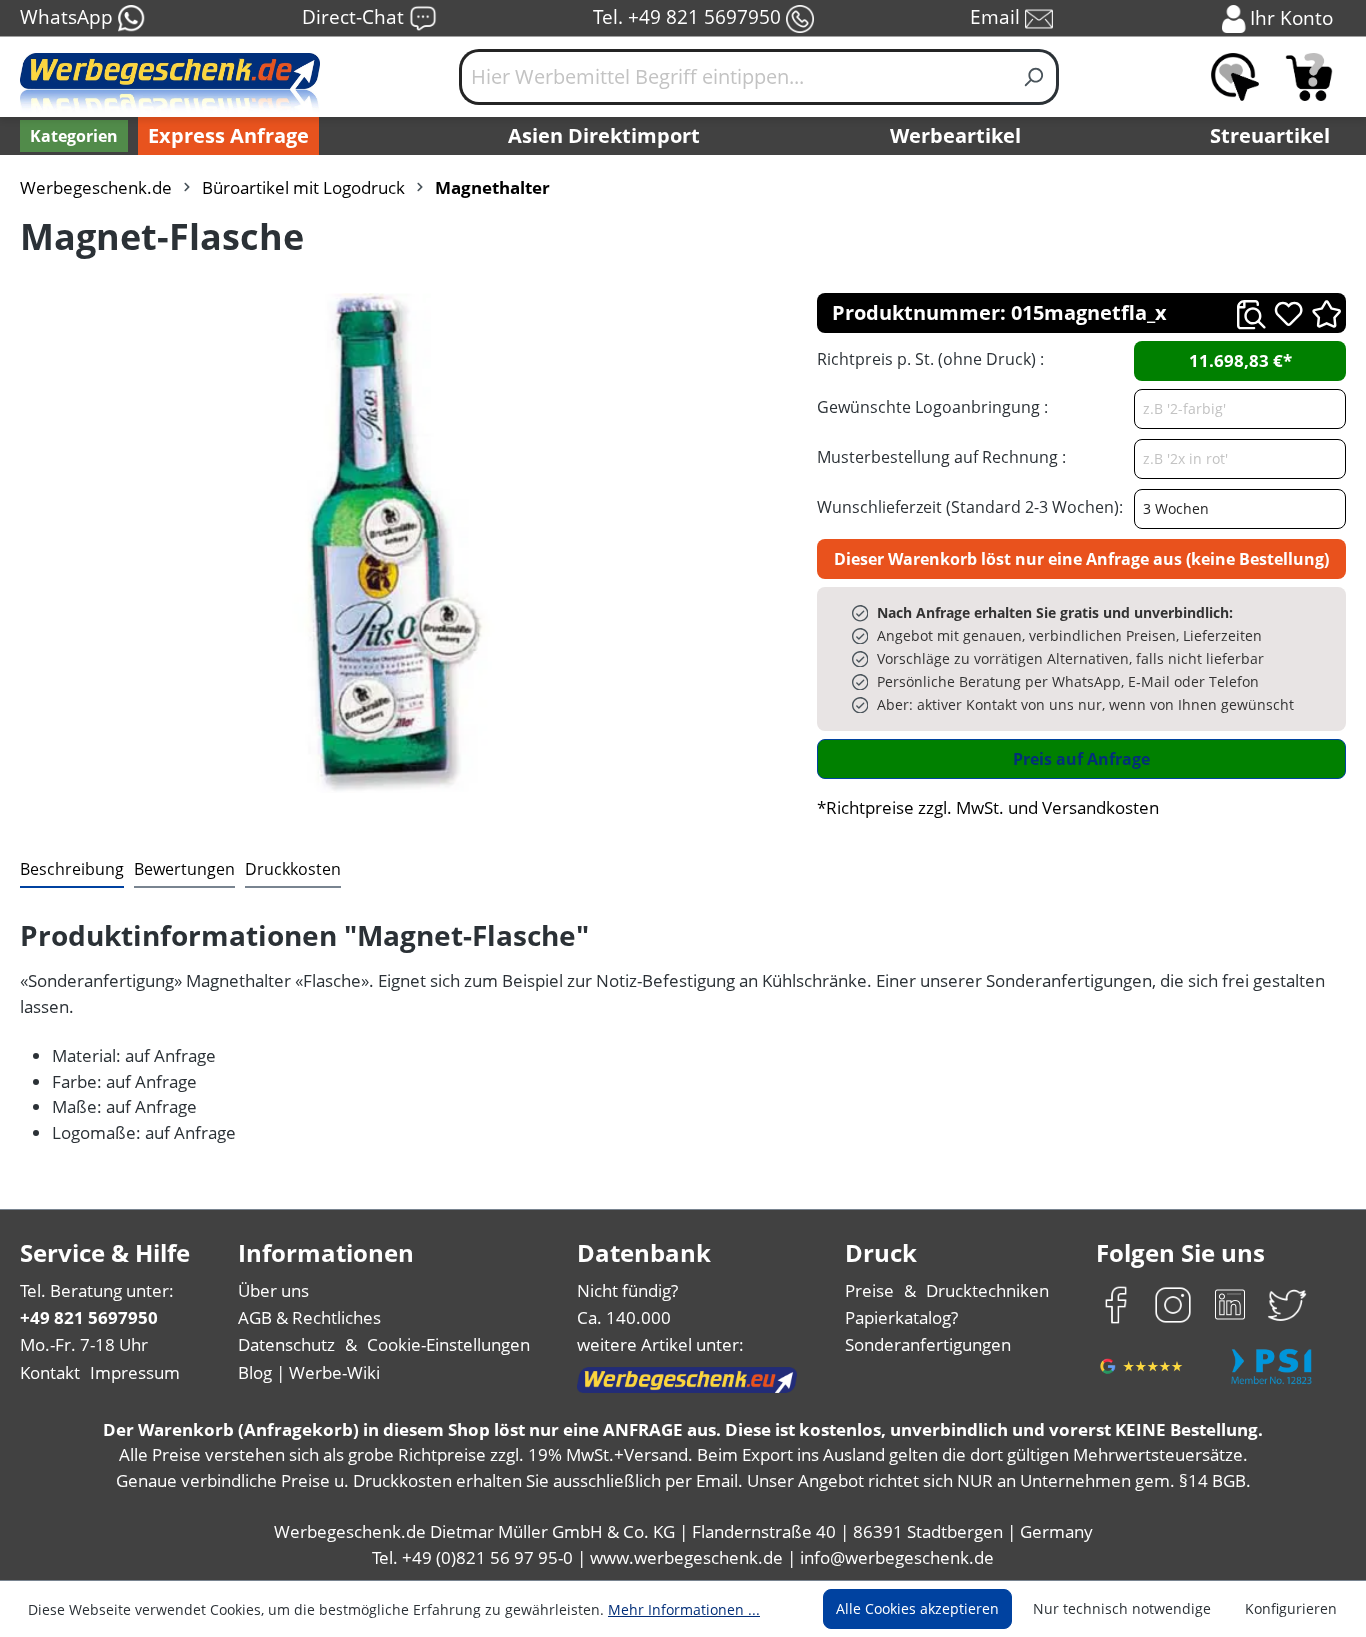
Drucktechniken (987, 1290)
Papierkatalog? (901, 1317)
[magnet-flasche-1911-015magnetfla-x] (398, 543)
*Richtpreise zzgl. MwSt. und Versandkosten (988, 807)
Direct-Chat (355, 16)
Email (997, 16)
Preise (869, 1290)
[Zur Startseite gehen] (170, 85)
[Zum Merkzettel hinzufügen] (1288, 313)
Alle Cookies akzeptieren (917, 1608)
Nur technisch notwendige (1122, 1608)
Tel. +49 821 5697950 (689, 16)
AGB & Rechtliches (309, 1317)
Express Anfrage (228, 135)
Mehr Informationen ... (684, 1609)
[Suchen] (1034, 77)
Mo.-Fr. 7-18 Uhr (84, 1344)
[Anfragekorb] (1309, 77)
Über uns (273, 1290)
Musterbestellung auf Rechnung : (941, 457)
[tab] (72, 870)
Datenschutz (286, 1344)
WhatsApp (69, 16)
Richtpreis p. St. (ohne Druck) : (930, 359)
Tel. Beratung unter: (97, 1290)
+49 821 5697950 (89, 1317)
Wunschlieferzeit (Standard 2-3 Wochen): (970, 507)
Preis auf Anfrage (1081, 759)
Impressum (135, 1372)
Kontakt (50, 1372)
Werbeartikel (955, 135)
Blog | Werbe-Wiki (309, 1372)
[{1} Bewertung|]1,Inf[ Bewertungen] (1326, 312)
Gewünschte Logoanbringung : (932, 407)
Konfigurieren (1291, 1608)
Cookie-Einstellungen (448, 1344)
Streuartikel (1270, 135)
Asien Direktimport (604, 135)
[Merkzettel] (1235, 77)
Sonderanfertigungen (928, 1344)
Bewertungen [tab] (184, 869)
